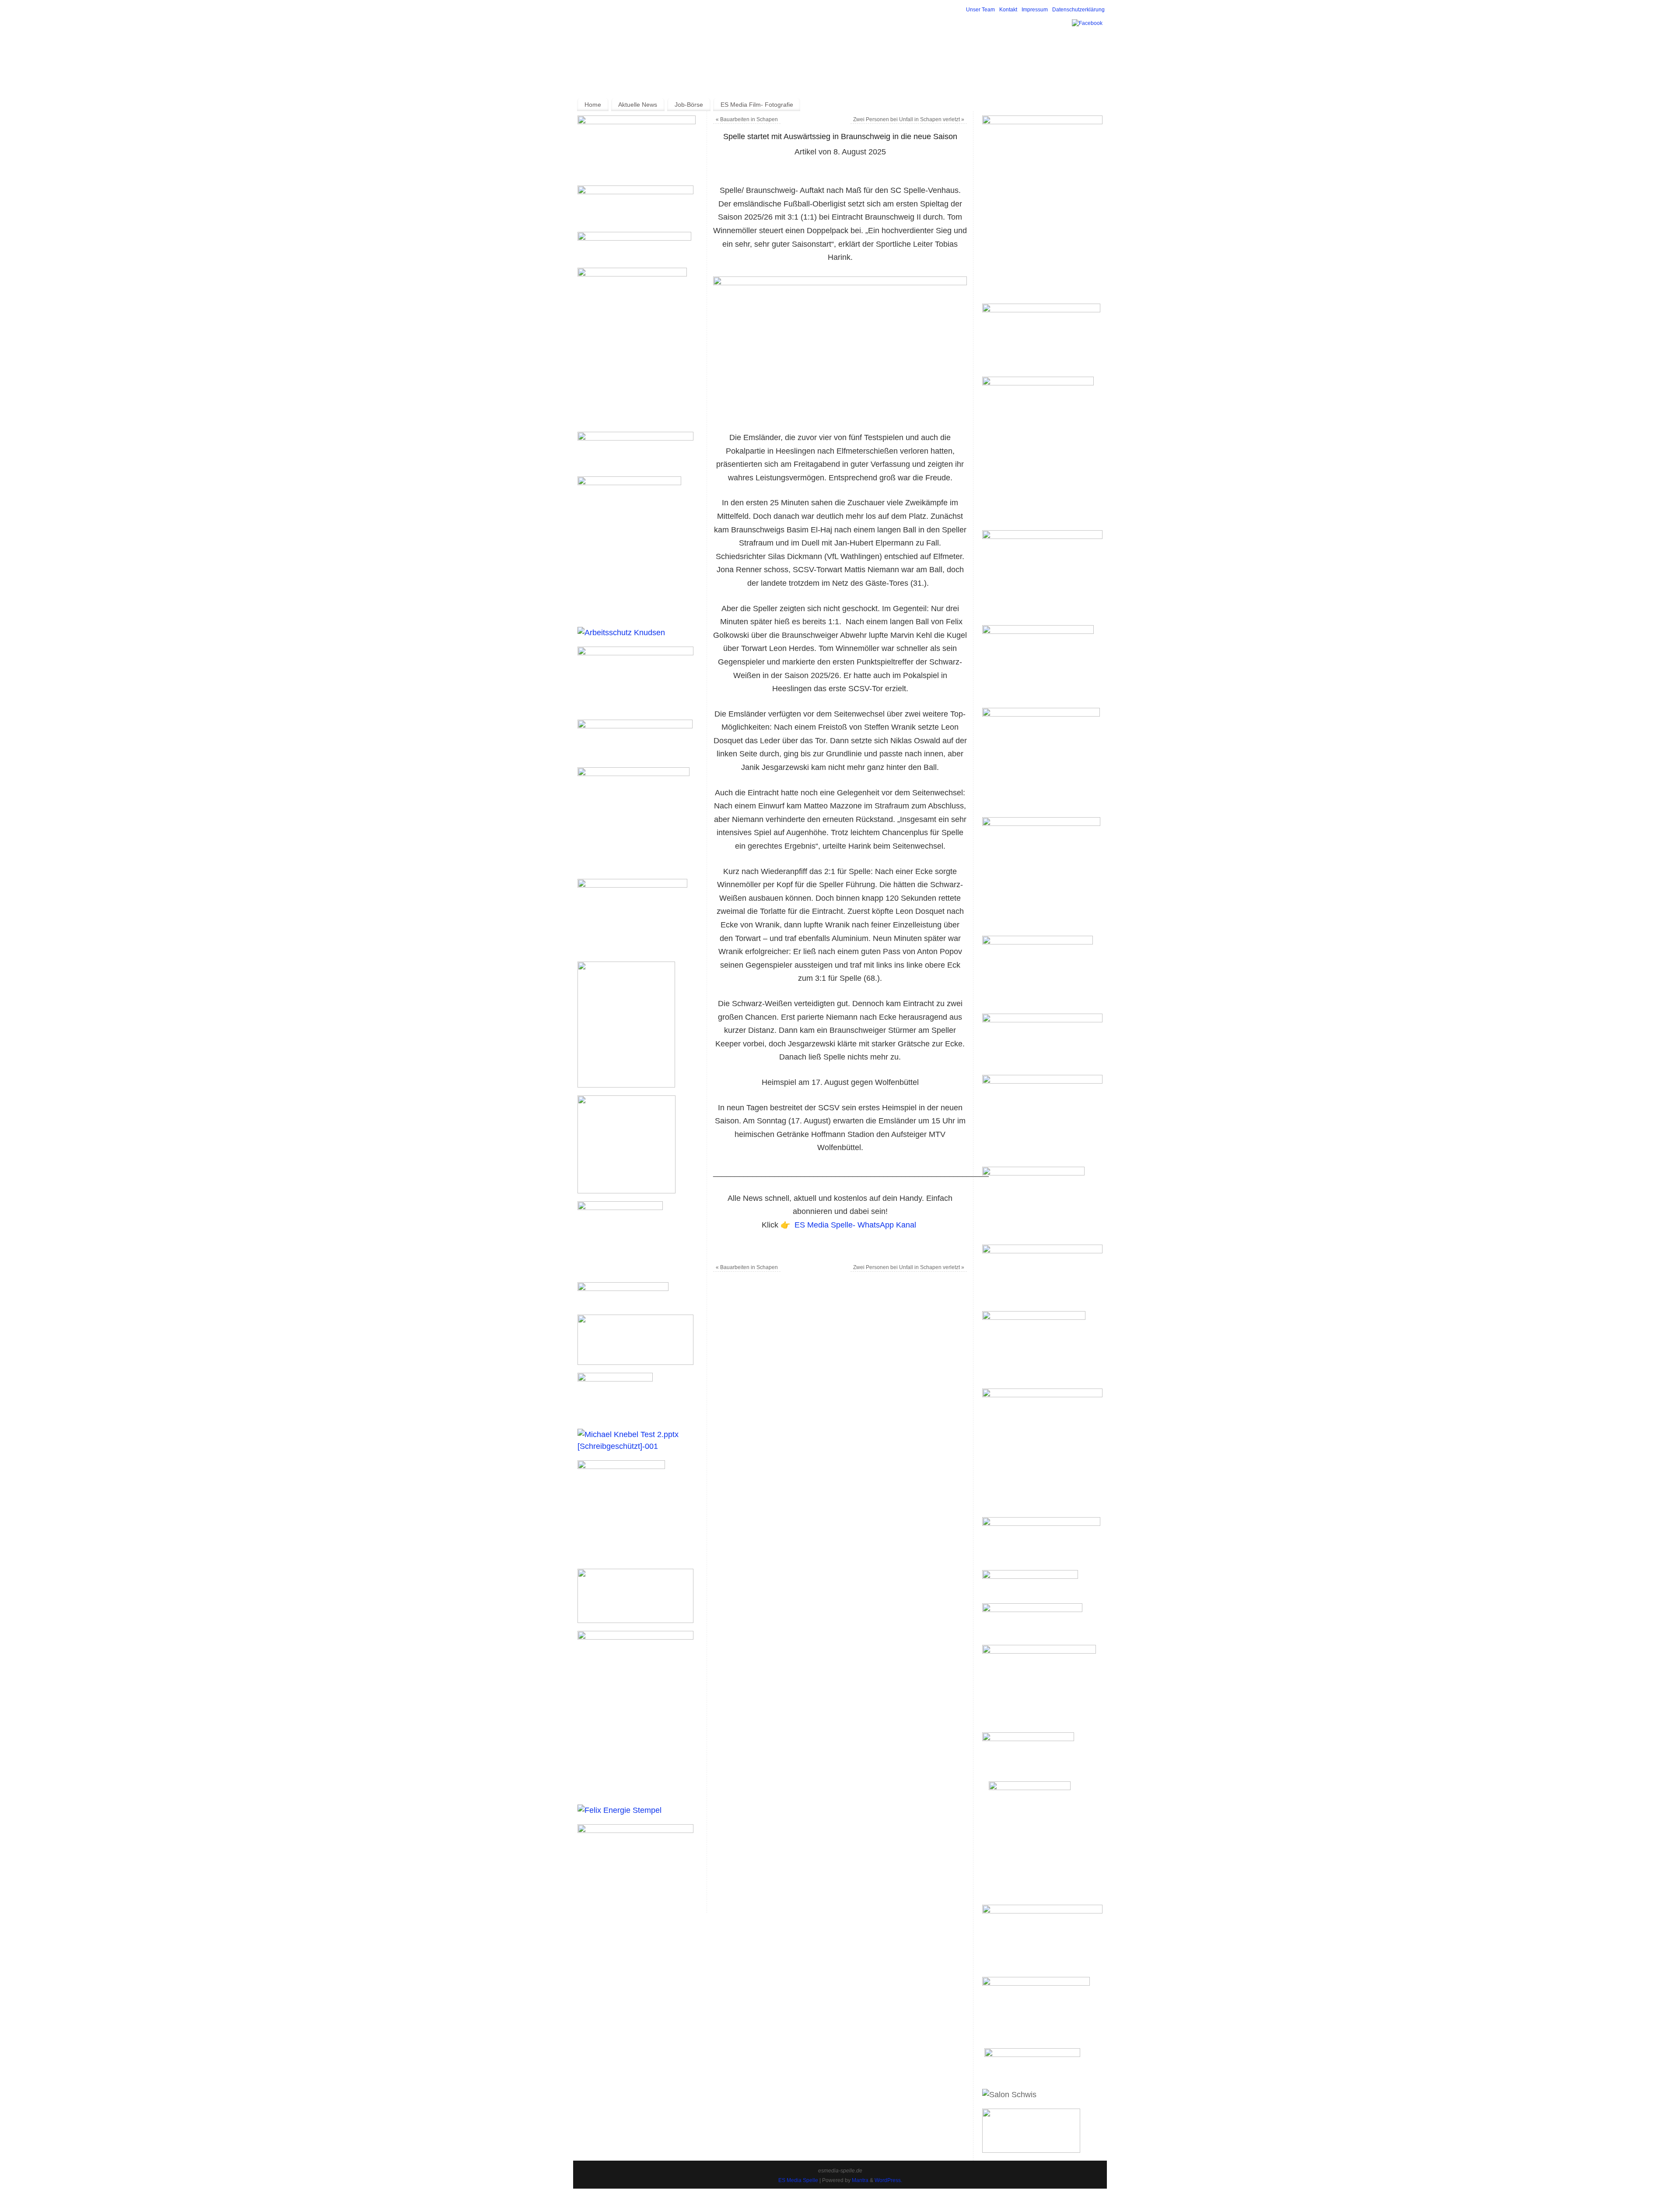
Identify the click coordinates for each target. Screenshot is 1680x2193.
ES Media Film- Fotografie (757, 105)
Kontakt (1008, 10)
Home (593, 105)
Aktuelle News (638, 105)
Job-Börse (689, 105)
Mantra (860, 2180)
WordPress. (888, 2180)
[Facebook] (1087, 23)
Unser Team (980, 10)
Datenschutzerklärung (1078, 10)
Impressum (1035, 10)
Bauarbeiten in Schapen (747, 119)
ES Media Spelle (798, 2180)
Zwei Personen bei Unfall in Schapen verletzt (909, 119)
